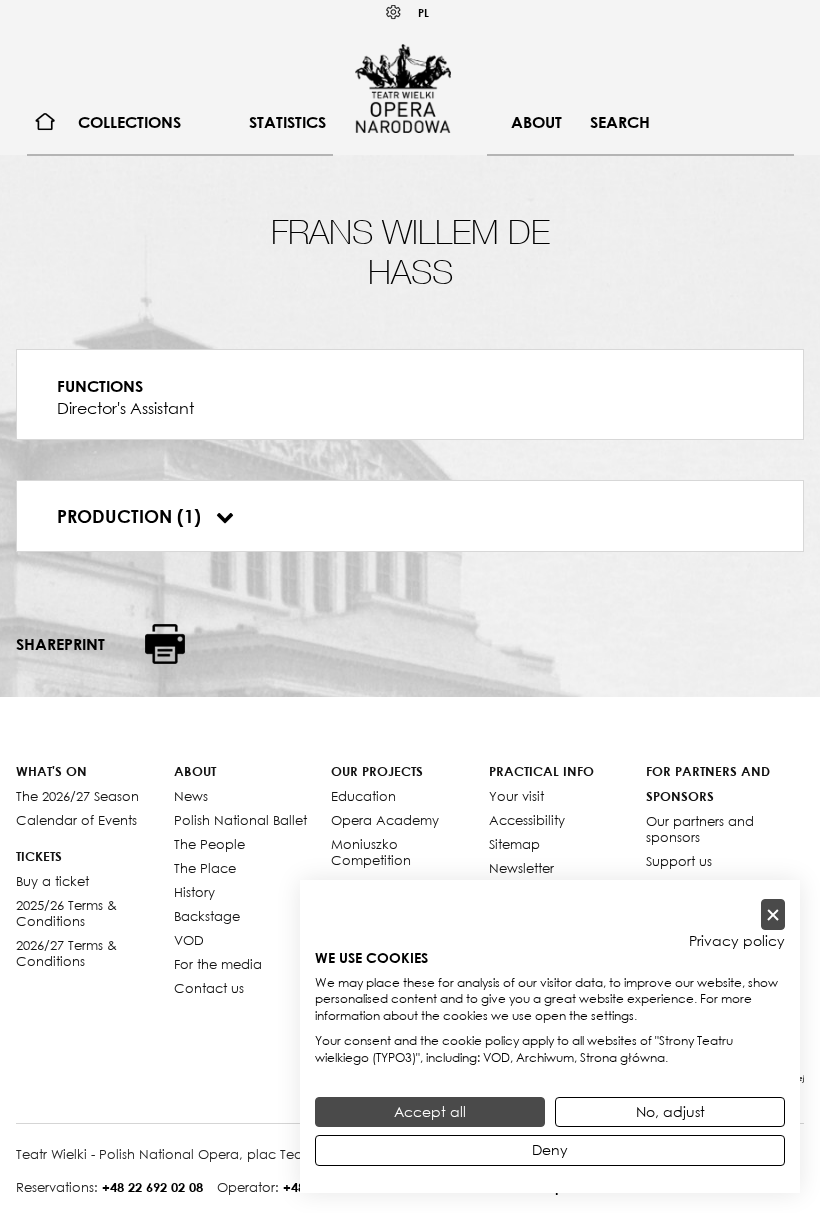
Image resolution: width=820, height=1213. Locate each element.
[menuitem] (45, 122)
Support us (679, 861)
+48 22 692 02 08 (152, 1187)
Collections (129, 122)
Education (363, 796)
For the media (218, 964)
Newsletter (521, 868)
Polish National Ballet (240, 820)
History (194, 892)
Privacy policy (737, 941)
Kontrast (394, 12)
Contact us (209, 988)
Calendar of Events (76, 820)
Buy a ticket (52, 881)
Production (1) (131, 516)
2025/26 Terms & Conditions (66, 913)
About (536, 122)
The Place (205, 868)
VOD (189, 940)
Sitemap (514, 844)
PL (423, 12)
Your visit (516, 796)
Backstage (207, 916)
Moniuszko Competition (371, 852)
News (191, 796)
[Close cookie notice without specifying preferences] (773, 914)
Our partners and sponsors (700, 829)
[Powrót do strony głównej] (403, 88)
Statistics (287, 122)
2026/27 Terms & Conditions (66, 953)
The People (209, 844)
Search (620, 122)
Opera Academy (385, 820)
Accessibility (527, 820)
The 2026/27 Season (77, 796)
